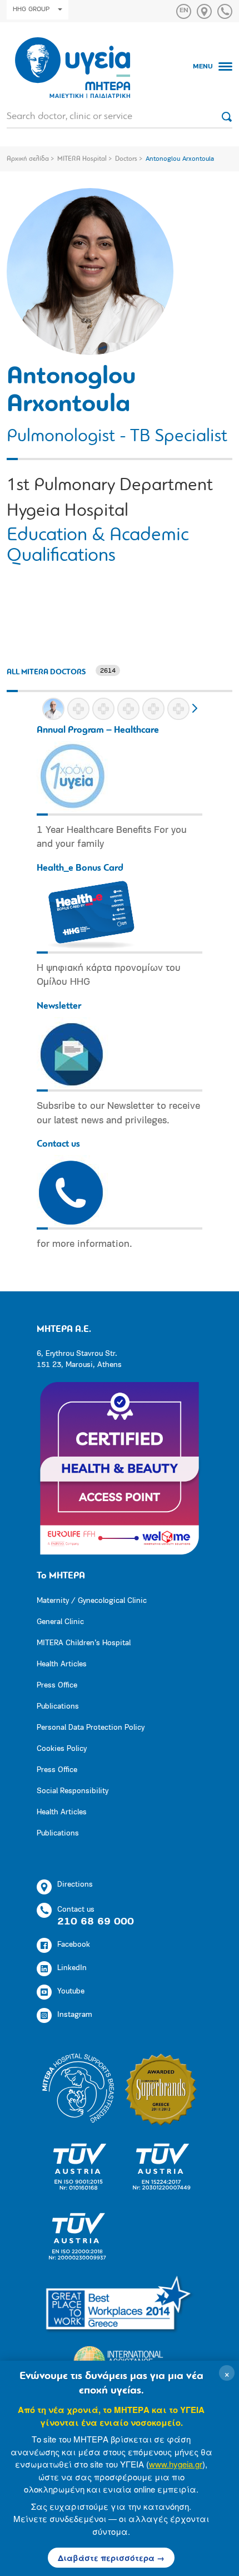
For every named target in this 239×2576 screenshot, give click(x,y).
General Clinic (60, 1622)
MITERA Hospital (82, 159)
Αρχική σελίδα (28, 159)
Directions (75, 1885)
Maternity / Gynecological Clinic (92, 1601)
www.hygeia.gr (176, 2464)
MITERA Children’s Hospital (84, 1643)
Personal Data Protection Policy (91, 1728)
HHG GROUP (31, 9)
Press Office (57, 1686)
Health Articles (62, 1664)
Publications (58, 1707)
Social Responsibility (73, 1791)
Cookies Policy (62, 1749)
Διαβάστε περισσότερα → (111, 2558)
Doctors (126, 159)
